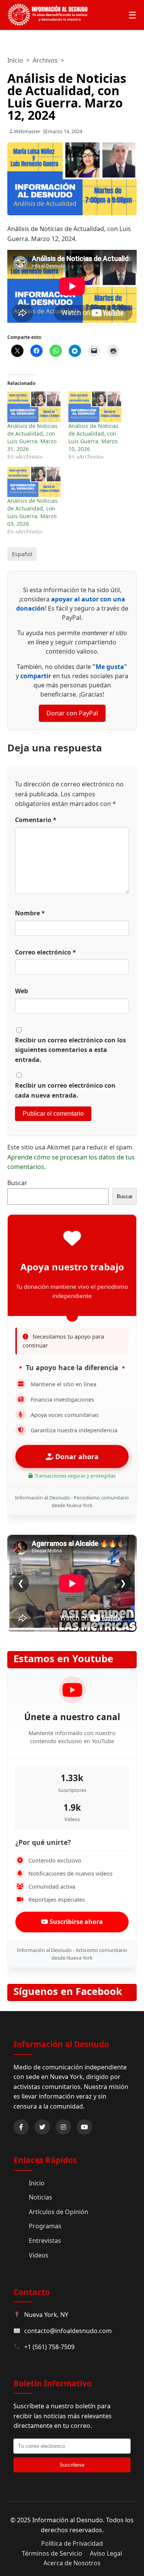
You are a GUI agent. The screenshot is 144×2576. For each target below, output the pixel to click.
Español (22, 554)
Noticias (41, 2197)
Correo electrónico (46, 952)
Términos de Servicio (52, 2553)
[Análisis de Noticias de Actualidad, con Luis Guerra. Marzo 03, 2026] (34, 482)
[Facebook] (21, 2127)
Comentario (36, 820)
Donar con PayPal (72, 713)
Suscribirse (72, 2465)
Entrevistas (45, 2241)
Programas (45, 2226)
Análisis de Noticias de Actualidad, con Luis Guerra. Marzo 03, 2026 (32, 512)
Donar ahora (76, 1456)
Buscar (17, 1183)
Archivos (45, 60)
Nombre (30, 913)
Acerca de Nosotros (72, 2563)
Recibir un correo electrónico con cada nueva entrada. (65, 1090)
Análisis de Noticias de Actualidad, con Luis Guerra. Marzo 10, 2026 (94, 437)
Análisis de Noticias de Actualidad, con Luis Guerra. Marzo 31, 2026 (32, 437)
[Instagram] (63, 2127)
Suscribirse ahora (75, 1922)
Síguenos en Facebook (68, 1991)
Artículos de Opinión (59, 2212)
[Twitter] (42, 2127)
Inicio (15, 60)
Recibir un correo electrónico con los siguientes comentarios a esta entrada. (70, 1050)
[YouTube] (84, 2127)
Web (22, 991)
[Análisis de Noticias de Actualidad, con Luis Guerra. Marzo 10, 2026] (95, 407)
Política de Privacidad (72, 2543)
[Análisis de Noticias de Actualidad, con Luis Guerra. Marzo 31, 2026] (34, 407)
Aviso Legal (106, 2553)
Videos (39, 2255)
